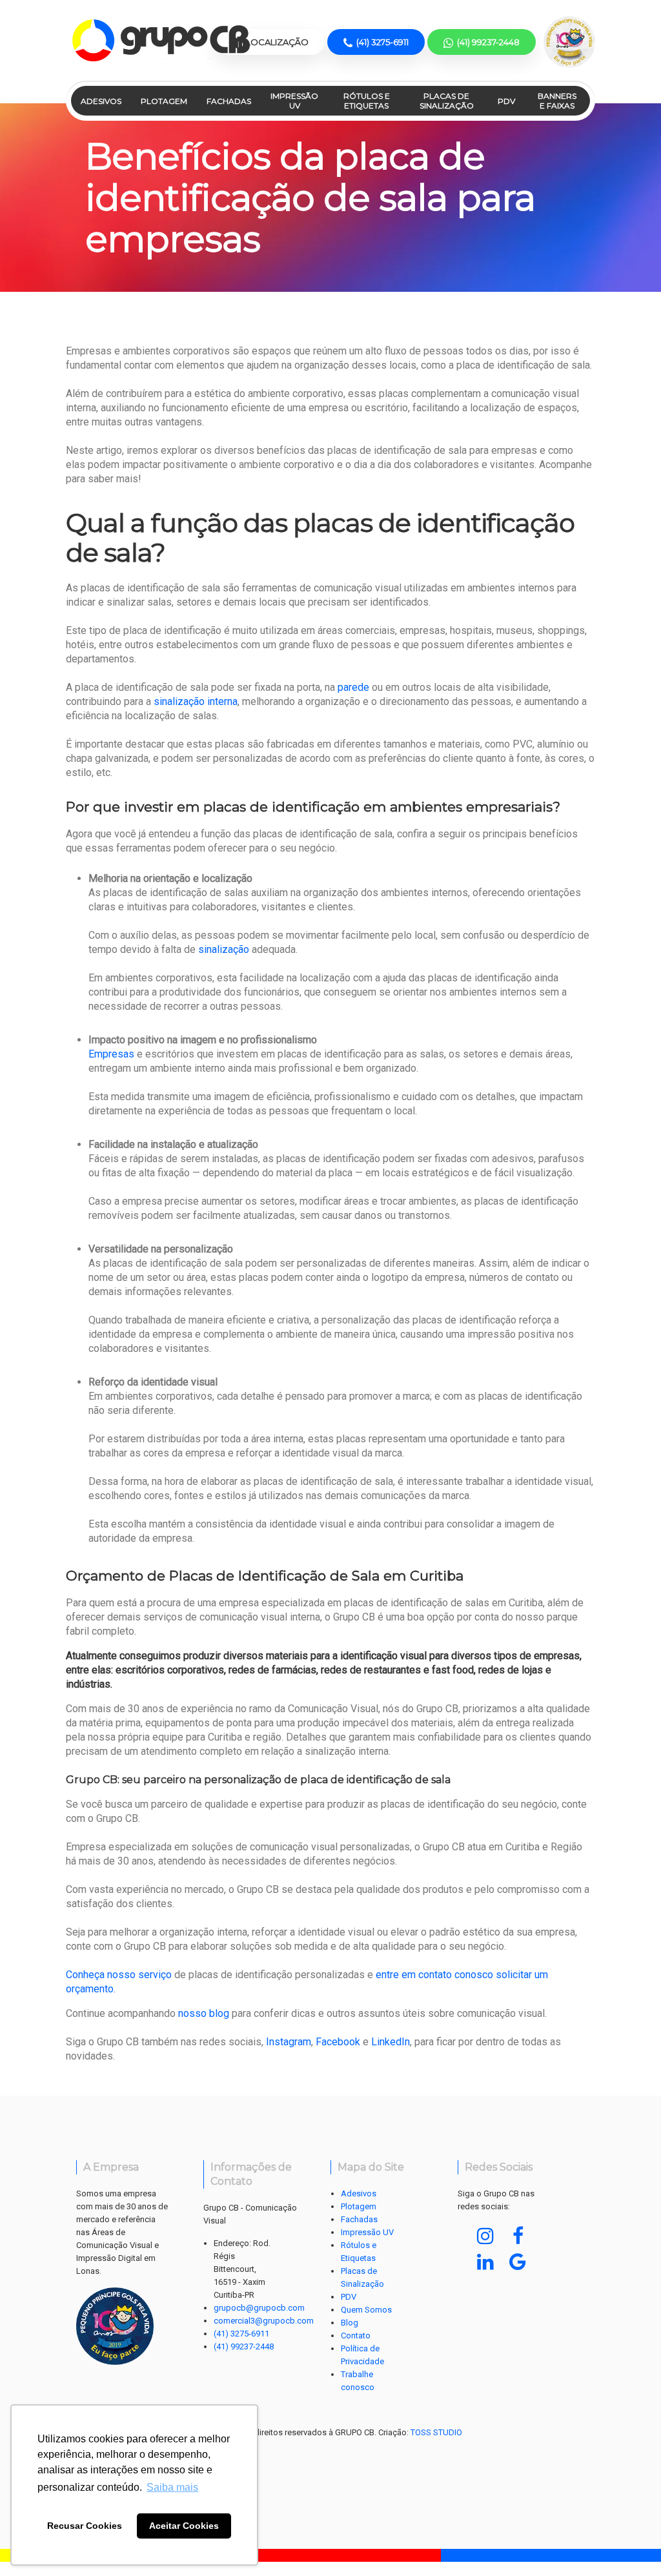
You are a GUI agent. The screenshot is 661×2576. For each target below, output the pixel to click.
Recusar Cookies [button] (85, 2526)
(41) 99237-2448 (244, 2346)
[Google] (518, 2262)
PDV (506, 101)
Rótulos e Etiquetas (367, 101)
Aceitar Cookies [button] (184, 2526)
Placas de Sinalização (447, 101)
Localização (276, 42)
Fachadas (229, 101)
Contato (356, 2336)
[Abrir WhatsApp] (629, 2543)
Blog (350, 2323)
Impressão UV (294, 101)
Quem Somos (366, 2310)
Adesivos (101, 101)
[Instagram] (485, 2236)
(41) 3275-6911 (241, 2334)
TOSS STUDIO (436, 2432)
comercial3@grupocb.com (264, 2321)
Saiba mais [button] (172, 2487)
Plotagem (164, 101)
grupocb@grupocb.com (259, 2308)
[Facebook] (518, 2236)
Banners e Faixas (557, 101)
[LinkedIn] (485, 2262)
